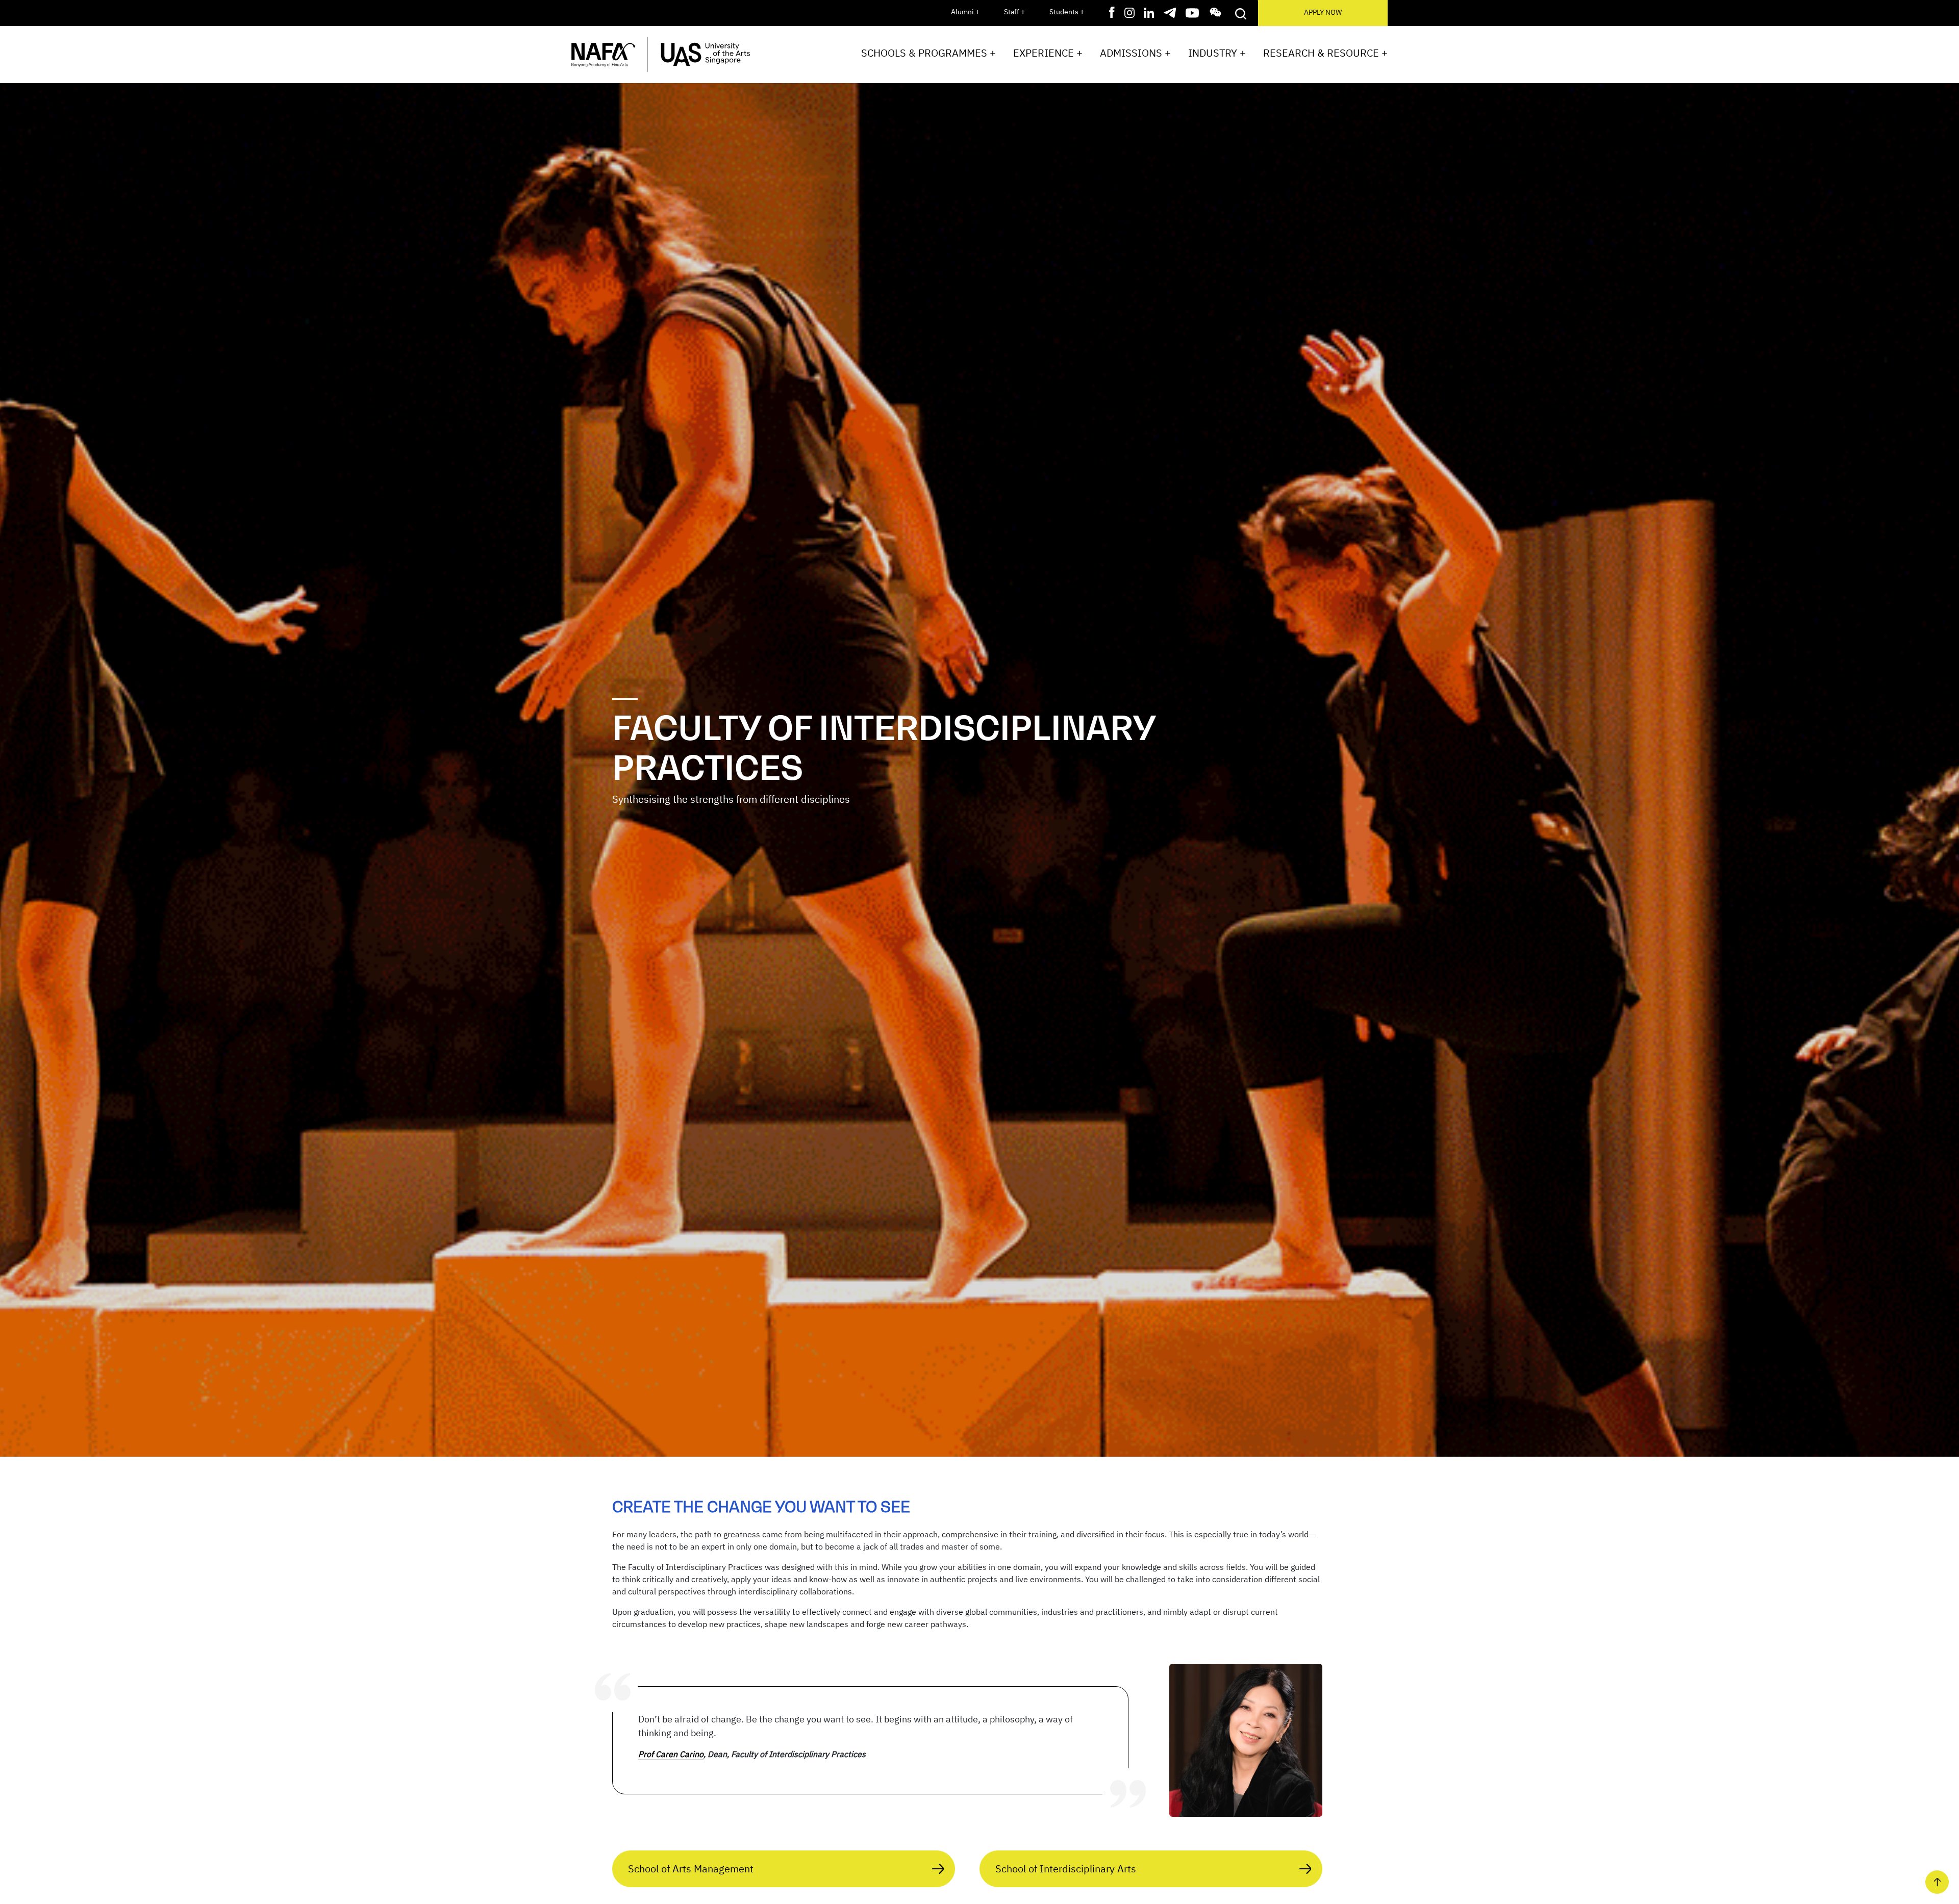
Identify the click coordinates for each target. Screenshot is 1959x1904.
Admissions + (1135, 53)
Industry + (1217, 53)
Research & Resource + (1325, 53)
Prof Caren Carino (671, 1754)
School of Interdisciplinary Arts (1066, 1869)
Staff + (1014, 12)
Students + (1067, 12)
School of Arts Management (691, 1869)
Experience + (1048, 53)
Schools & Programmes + (928, 53)
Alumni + (965, 12)
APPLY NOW (1323, 12)
